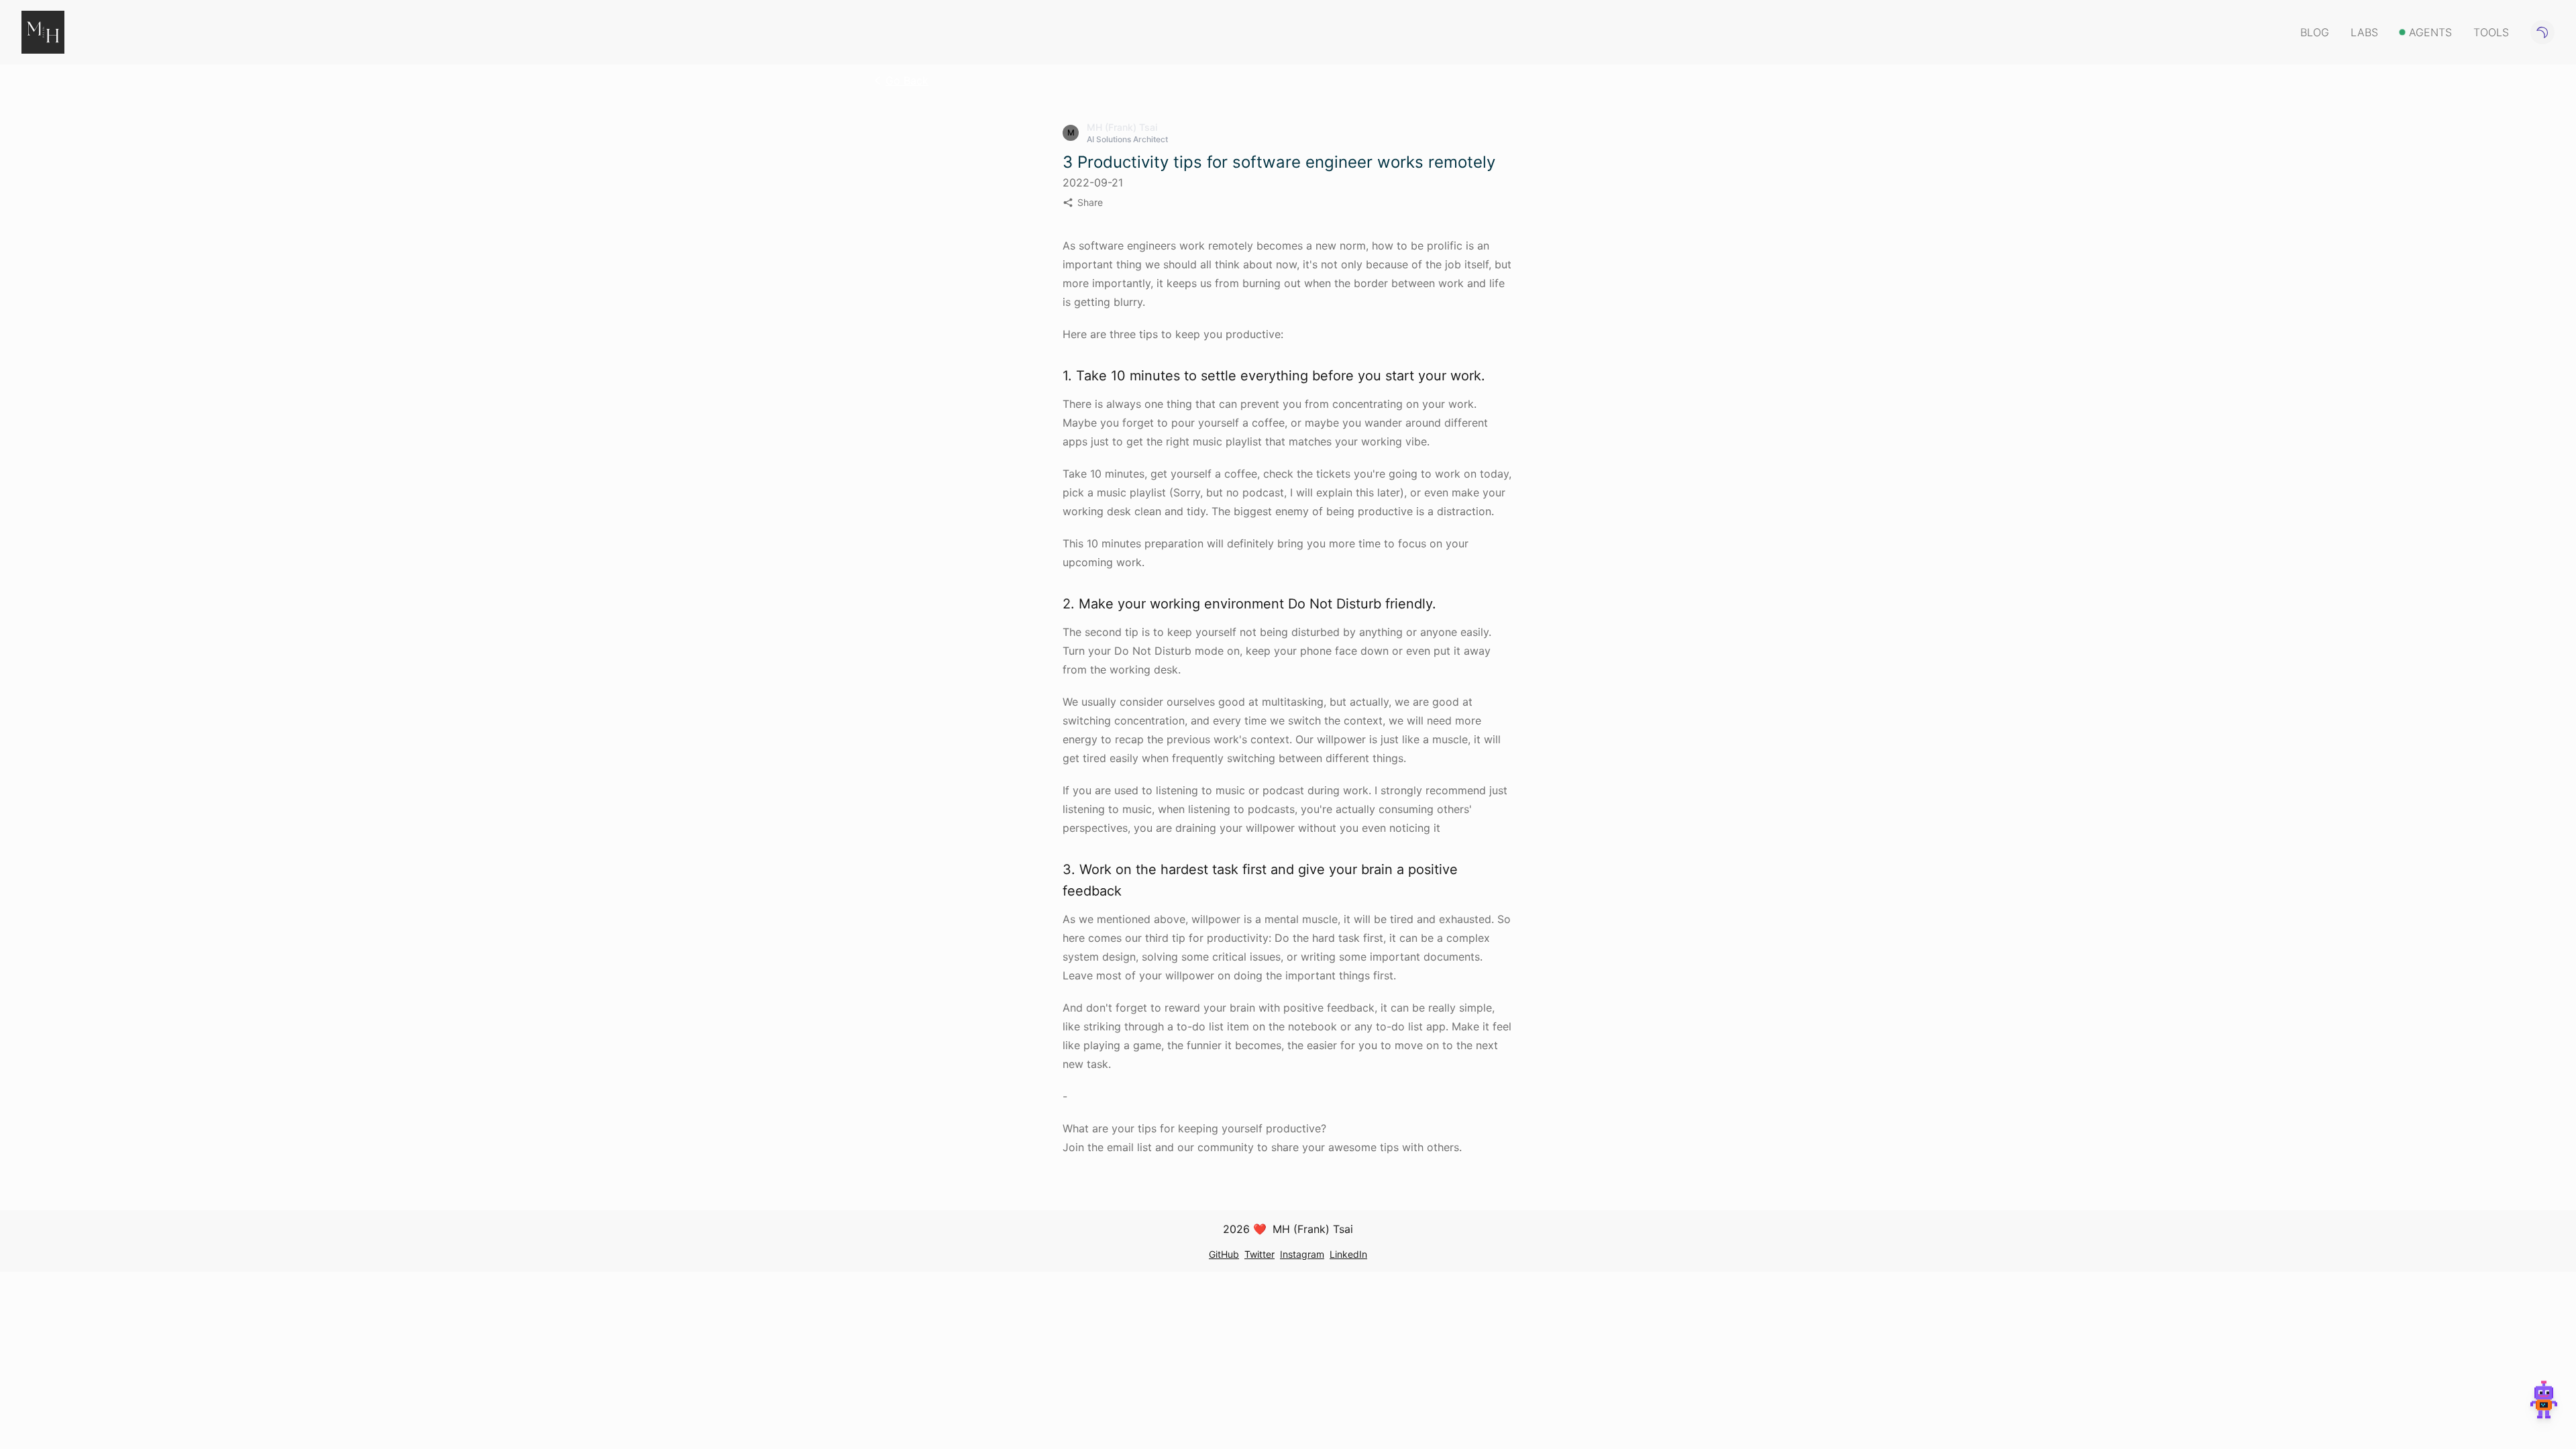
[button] (2544, 1406)
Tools (2491, 32)
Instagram (1302, 1254)
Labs (2364, 32)
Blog (2315, 32)
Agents (2430, 32)
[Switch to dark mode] (2542, 32)
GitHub (1224, 1254)
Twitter (1259, 1254)
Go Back (907, 80)
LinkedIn (1348, 1254)
